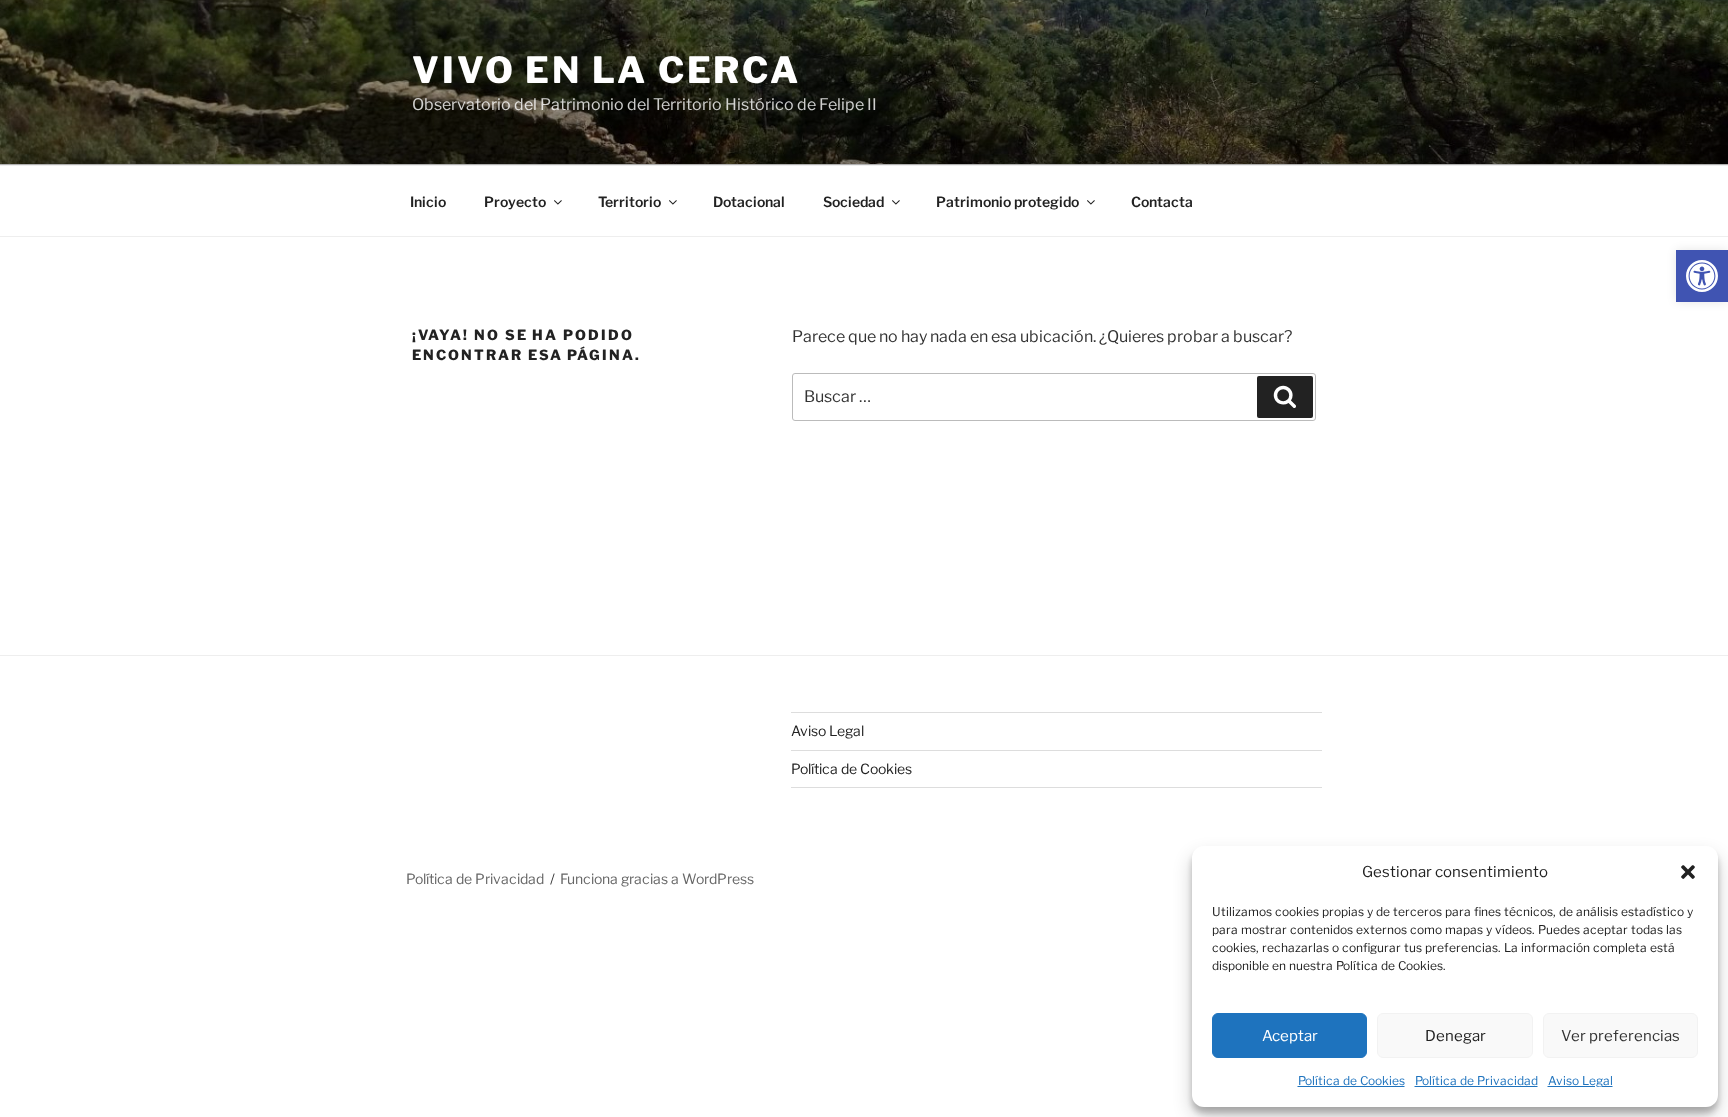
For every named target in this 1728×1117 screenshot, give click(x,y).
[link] (1702, 276)
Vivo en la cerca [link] (606, 70)
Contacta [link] (1162, 201)
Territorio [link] (629, 201)
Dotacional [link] (749, 201)
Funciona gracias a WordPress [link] (657, 878)
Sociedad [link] (853, 201)
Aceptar (1290, 1036)
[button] (1688, 872)
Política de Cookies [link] (1351, 1080)
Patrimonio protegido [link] (1007, 201)
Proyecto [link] (515, 201)
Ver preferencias (1620, 1036)
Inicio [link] (428, 201)
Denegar (1455, 1036)
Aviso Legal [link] (1580, 1080)
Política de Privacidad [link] (1476, 1080)
